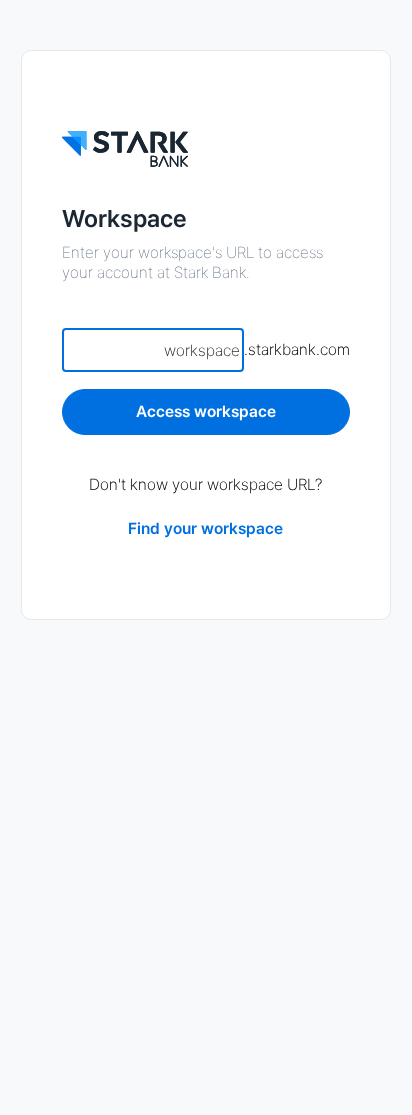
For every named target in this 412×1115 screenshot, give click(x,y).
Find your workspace (205, 528)
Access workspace (206, 411)
